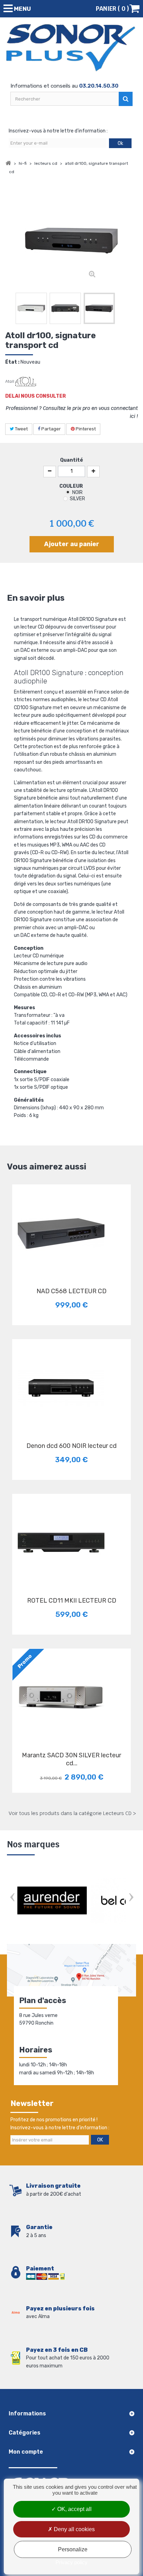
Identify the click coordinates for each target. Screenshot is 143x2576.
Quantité (71, 460)
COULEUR (72, 486)
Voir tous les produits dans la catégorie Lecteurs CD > (72, 1813)
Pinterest (85, 429)
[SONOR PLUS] (71, 48)
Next (131, 1898)
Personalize (73, 2549)
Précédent (9, 310)
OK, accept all (74, 2509)
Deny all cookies (74, 2529)
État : (12, 362)
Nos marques (33, 1844)
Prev (12, 1898)
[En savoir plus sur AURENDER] (52, 1901)
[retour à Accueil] (8, 163)
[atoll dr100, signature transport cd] (31, 308)
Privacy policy (71, 2562)
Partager (51, 429)
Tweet (21, 429)
